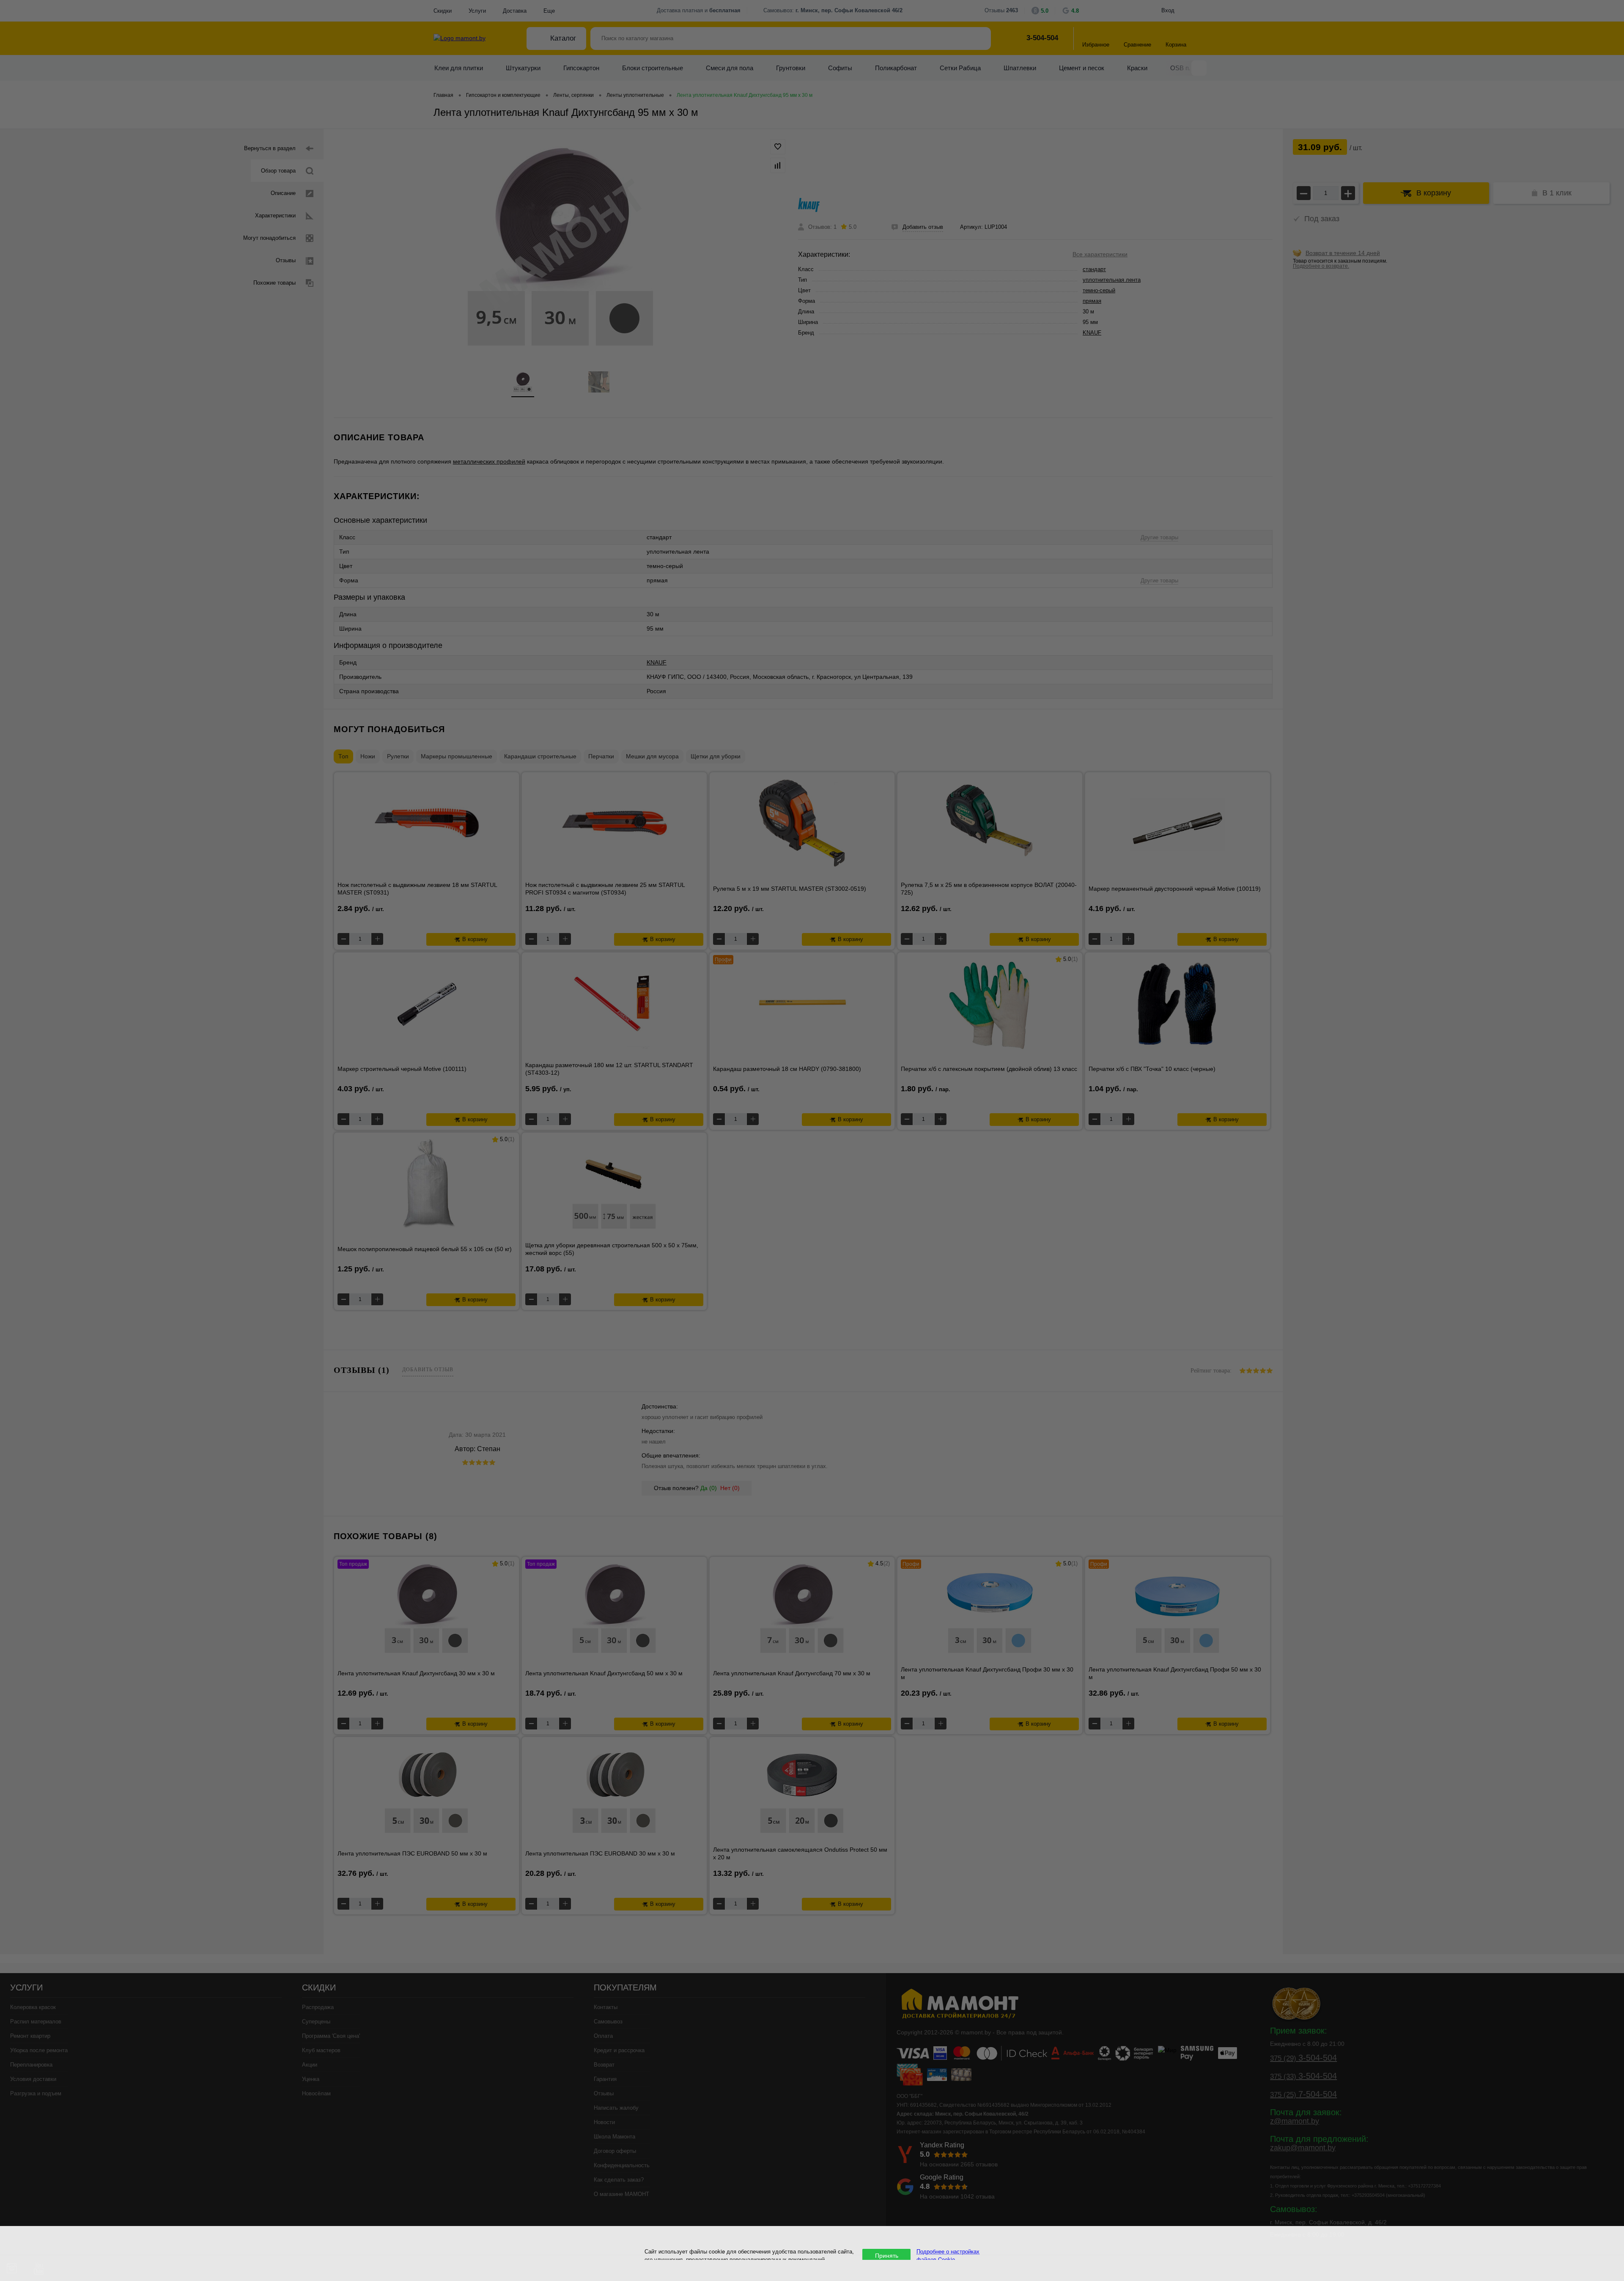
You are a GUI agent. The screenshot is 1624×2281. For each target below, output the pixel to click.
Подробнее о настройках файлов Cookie (948, 2255)
